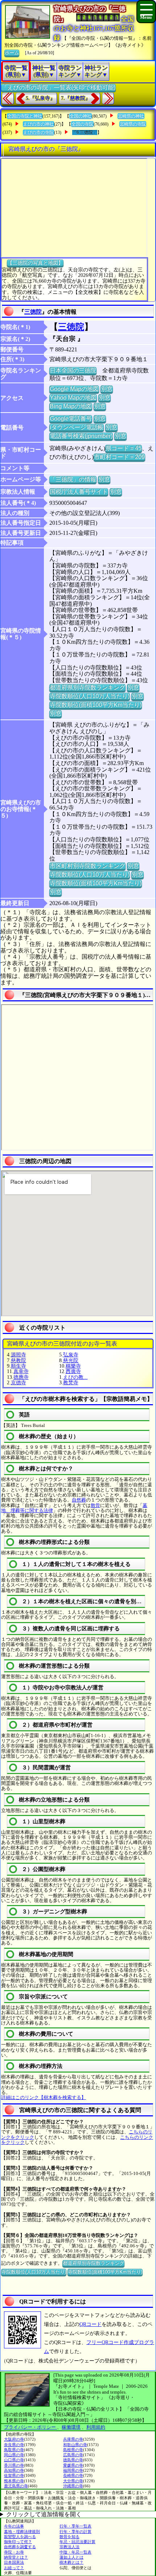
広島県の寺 (73, 2455)
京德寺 (19, 1383)
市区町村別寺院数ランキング (87, 866)
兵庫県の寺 (73, 2439)
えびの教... (75, 1377)
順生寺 (19, 1366)
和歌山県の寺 (75, 2445)
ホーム (12, 53)
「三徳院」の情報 (73, 479)
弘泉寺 (71, 1355)
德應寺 (21, 1377)
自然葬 (79, 1500)
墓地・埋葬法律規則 (22, 2531)
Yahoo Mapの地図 (73, 398)
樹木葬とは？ (71, 2562)
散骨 (95, 1505)
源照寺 (19, 1355)
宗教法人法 (69, 2547)
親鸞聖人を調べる (20, 2537)
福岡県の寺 (73, 2470)
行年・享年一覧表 (75, 2526)
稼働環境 (71, 2427)
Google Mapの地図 (74, 389)
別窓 (107, 389)
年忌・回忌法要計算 (77, 2542)
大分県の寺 (73, 2481)
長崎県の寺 (73, 2475)
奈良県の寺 (14, 2445)
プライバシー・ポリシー (30, 2427)
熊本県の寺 (14, 2481)
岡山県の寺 (14, 2455)
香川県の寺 (14, 2465)
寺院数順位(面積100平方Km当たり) (96, 705)
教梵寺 (71, 1383)
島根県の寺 (73, 2450)
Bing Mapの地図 (71, 406)
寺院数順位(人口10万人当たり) (90, 696)
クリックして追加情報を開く (44, 2514)
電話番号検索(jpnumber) (81, 436)
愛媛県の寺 (73, 2465)
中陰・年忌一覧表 (75, 2552)
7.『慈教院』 (76, 98)
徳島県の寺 (73, 2460)
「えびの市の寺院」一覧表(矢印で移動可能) (58, 87)
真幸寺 (21, 1371)
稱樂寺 (73, 1366)
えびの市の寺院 (38, 132)
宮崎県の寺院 (133, 124)
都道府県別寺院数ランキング (87, 687)
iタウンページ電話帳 (77, 427)
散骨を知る (69, 2537)
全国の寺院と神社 (25, 116)
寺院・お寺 (14, 2552)
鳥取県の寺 (14, 2450)
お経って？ (14, 2568)
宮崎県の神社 (131, 116)
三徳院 (33, 312)
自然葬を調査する (20, 2547)
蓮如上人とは (71, 2557)
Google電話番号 (71, 419)
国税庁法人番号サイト (79, 492)
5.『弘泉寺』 (40, 98)
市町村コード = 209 (119, 457)
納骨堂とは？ (16, 2557)
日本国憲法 (14, 2562)
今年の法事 (14, 2526)
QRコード (91, 2324)
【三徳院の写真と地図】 (35, 263)
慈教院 (19, 1361)
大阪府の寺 (14, 2439)
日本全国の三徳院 (73, 370)
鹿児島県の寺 (16, 2486)
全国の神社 (81, 116)
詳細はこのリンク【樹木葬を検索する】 (44, 2097)
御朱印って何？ (18, 2542)
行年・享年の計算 (75, 2531)
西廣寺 (73, 1371)
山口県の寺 (14, 2460)
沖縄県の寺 (73, 2486)
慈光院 (71, 1361)
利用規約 (96, 2427)
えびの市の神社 (38, 124)
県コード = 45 (124, 448)
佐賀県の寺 (14, 2475)
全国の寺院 (82, 124)
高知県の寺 (14, 2470)
